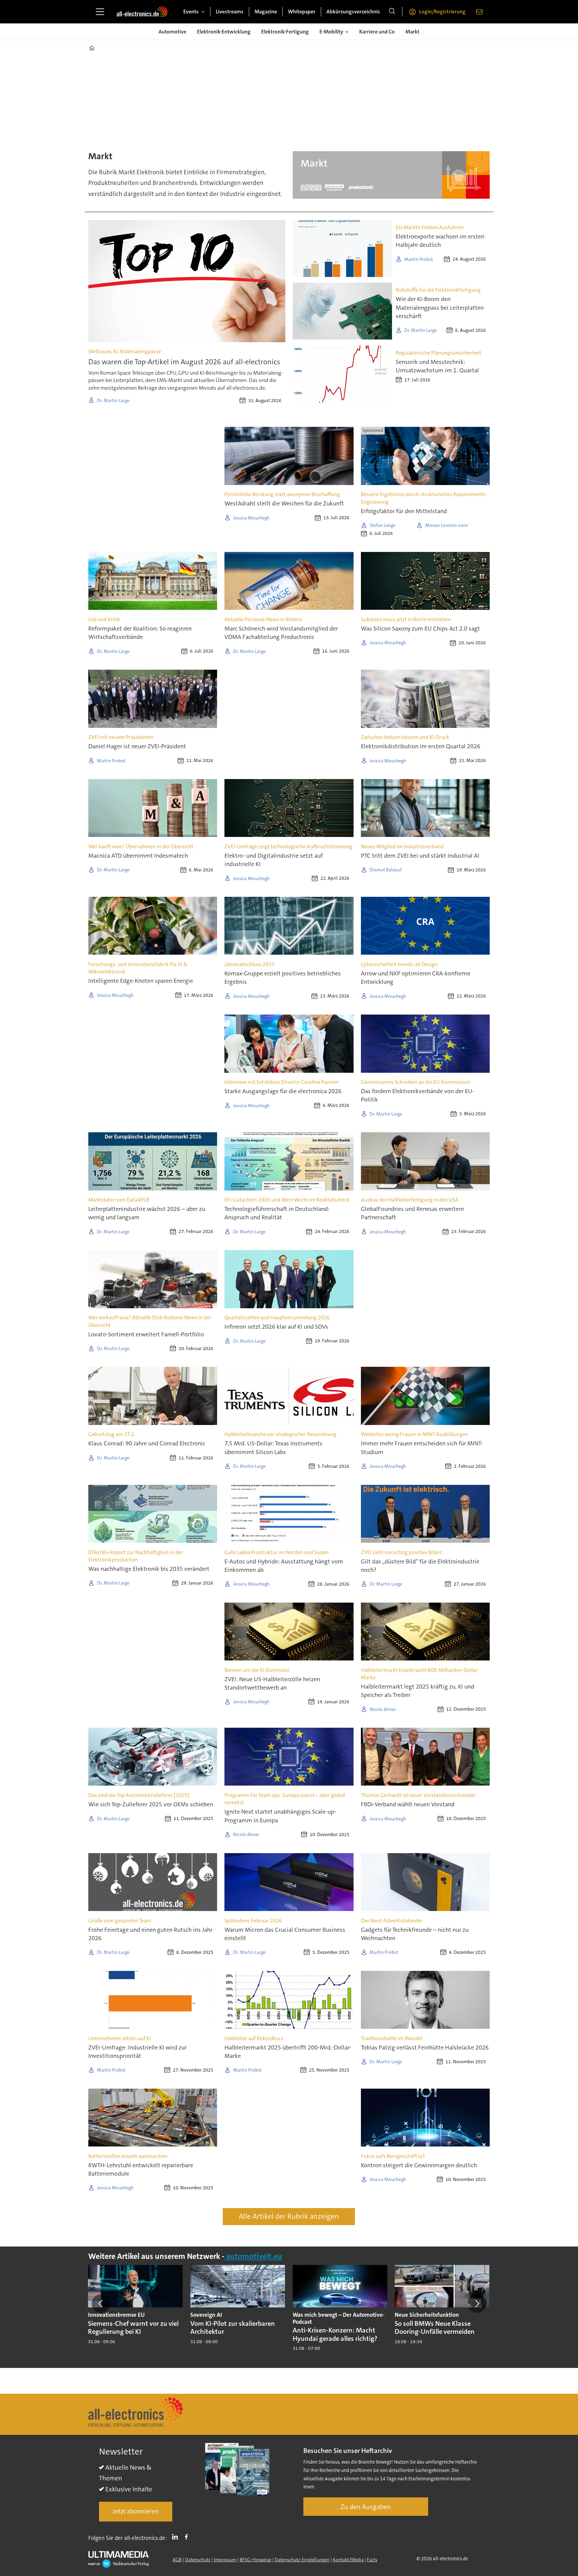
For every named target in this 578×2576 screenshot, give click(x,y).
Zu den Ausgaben (366, 2507)
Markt (412, 32)
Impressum (225, 2560)
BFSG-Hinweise (256, 2560)
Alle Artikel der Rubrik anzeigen (289, 2216)
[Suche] (392, 12)
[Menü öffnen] (100, 12)
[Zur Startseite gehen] (142, 12)
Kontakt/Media (348, 2560)
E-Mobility (331, 32)
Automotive (172, 32)
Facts (372, 2560)
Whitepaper (302, 12)
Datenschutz (198, 2560)
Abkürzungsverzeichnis (353, 12)
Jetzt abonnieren (136, 2511)
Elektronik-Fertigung (285, 32)
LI (177, 2537)
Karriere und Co (377, 32)
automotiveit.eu (253, 2256)
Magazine (266, 12)
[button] (101, 2303)
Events (191, 12)
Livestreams (230, 12)
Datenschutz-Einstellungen (302, 2560)
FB (188, 2537)
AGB (177, 2560)
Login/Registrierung (442, 12)
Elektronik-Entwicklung (224, 32)
